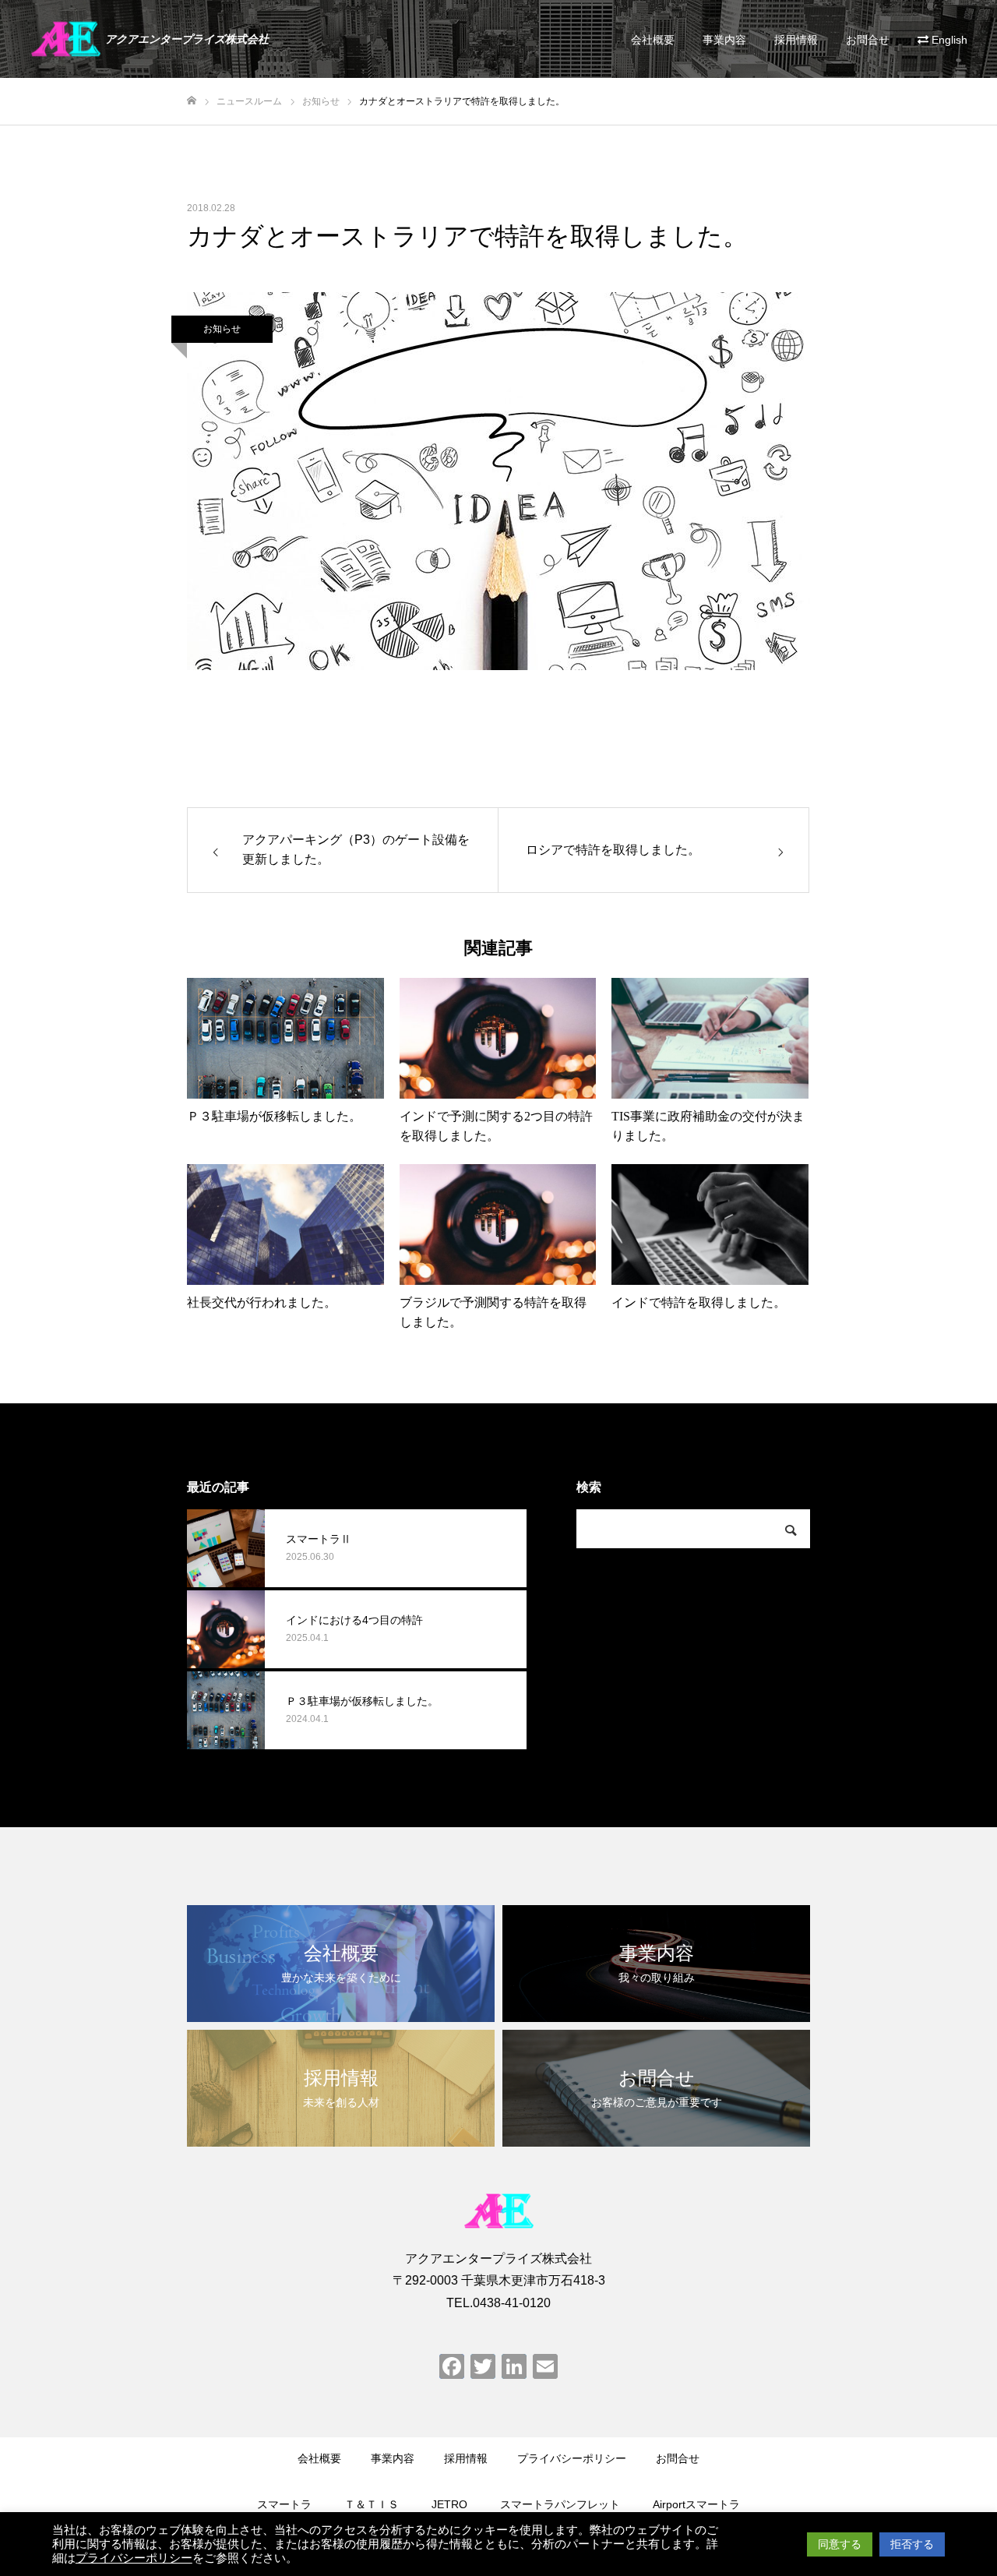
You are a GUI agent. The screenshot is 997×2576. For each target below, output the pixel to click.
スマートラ (284, 2504)
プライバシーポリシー (572, 2458)
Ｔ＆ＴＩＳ (372, 2504)
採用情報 (796, 40)
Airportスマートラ (696, 2504)
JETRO (449, 2504)
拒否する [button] (912, 2544)
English (949, 40)
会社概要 (653, 40)
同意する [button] (840, 2544)
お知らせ (222, 329)
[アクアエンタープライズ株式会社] (498, 2211)
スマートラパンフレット (560, 2504)
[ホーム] (192, 101)
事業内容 (724, 40)
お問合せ (868, 40)
